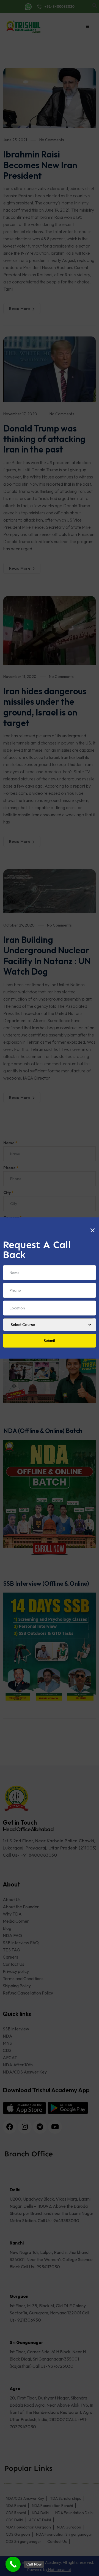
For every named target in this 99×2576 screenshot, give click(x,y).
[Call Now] (13, 2564)
